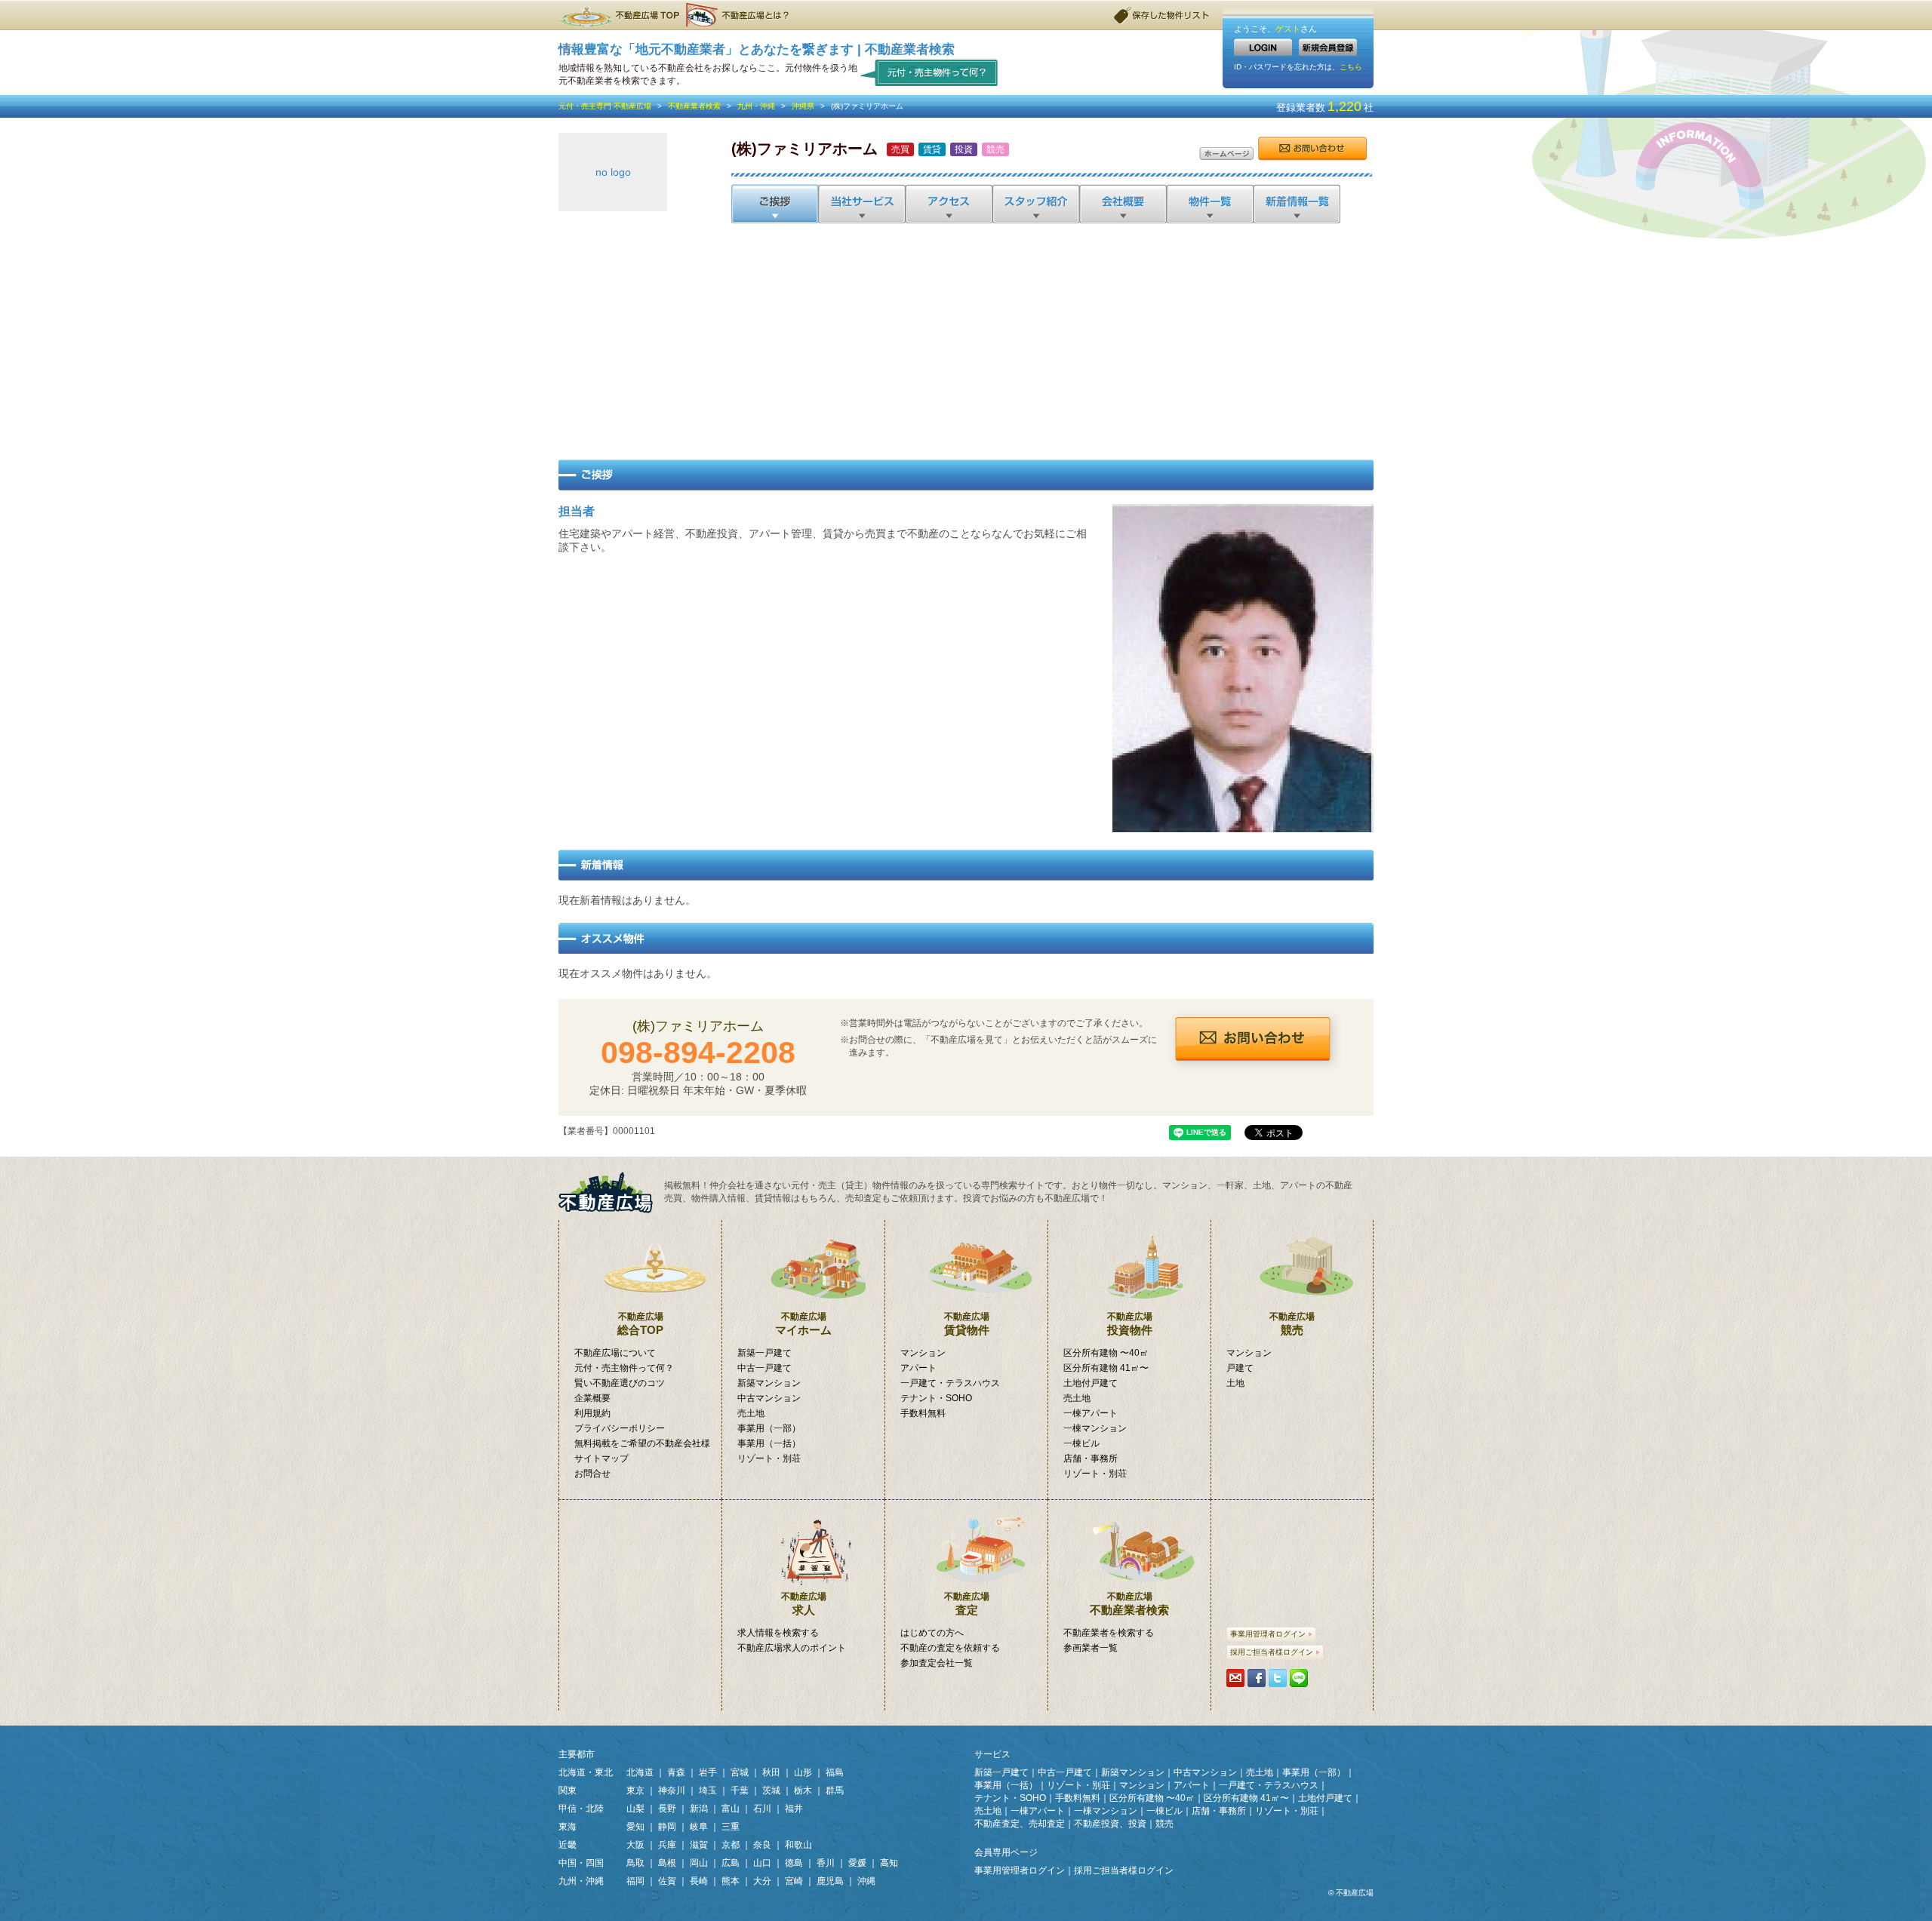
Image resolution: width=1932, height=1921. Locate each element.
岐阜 (699, 1827)
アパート (918, 1368)
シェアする (1257, 1678)
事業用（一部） (769, 1428)
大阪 (635, 1845)
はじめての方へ (932, 1633)
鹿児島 (830, 1881)
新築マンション (769, 1383)
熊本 (731, 1881)
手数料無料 (923, 1413)
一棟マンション (1095, 1428)
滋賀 (699, 1845)
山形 (803, 1772)
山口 (762, 1863)
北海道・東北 (586, 1772)
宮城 (740, 1772)
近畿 (568, 1845)
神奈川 (672, 1790)
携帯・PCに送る (1235, 1678)
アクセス (948, 204)
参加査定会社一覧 (937, 1663)
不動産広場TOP (619, 15)
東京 (635, 1790)
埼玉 (708, 1790)
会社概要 (1122, 204)
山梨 (635, 1809)
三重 (731, 1827)
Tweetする (1278, 1678)
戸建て (1240, 1368)
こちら (1351, 67)
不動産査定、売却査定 (1020, 1824)
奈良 (762, 1845)
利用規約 (592, 1413)
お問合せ (1312, 149)
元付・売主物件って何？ (929, 72)
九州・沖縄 (756, 106)
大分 (762, 1881)
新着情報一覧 (1296, 204)
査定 (967, 1604)
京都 (731, 1845)
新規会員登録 (1328, 47)
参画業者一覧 (1091, 1648)
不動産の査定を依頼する (950, 1648)
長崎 (699, 1881)
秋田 (771, 1772)
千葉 (740, 1790)
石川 (762, 1809)
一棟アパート (1091, 1413)
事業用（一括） (769, 1443)
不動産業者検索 (694, 106)
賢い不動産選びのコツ (620, 1383)
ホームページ (1226, 154)
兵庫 (667, 1845)
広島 (731, 1863)
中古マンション (769, 1398)
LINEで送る (1299, 1678)
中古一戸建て (764, 1368)
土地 (1235, 1383)
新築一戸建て (764, 1353)
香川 (826, 1863)
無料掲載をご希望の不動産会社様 (642, 1443)
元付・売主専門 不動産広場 (605, 106)
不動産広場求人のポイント (792, 1648)
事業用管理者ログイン (1268, 1634)
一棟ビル (1081, 1443)
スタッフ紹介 (1035, 204)
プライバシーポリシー (620, 1428)
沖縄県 (803, 106)
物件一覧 (1209, 204)
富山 (731, 1809)
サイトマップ (601, 1458)
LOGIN (1263, 47)
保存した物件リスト (1162, 15)
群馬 (835, 1790)
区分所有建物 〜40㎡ (1106, 1353)
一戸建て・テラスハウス (950, 1383)
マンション (923, 1353)
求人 (804, 1604)
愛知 (635, 1827)
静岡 (667, 1827)
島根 (667, 1863)
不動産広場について (615, 1353)
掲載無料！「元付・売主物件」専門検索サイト (611, 1193)
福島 (835, 1772)
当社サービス (861, 204)
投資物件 (1130, 1324)
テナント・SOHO (936, 1398)
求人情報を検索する (778, 1633)
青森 (676, 1772)
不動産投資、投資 (1110, 1824)
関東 (568, 1790)
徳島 (794, 1863)
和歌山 (798, 1845)
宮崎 (794, 1881)
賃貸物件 (967, 1324)
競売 (1292, 1324)
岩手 (708, 1772)
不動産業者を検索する (1109, 1633)
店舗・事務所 (1091, 1458)
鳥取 (635, 1863)
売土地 (751, 1413)
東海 (568, 1827)
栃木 (803, 1790)
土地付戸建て (1091, 1383)
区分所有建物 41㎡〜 (1106, 1368)
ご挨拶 (775, 204)
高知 (889, 1863)
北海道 (640, 1772)
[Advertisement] (966, 339)
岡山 (699, 1863)
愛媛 (857, 1863)
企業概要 (592, 1398)
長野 (667, 1809)
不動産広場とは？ (740, 15)
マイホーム (803, 1324)
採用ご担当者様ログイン (1272, 1652)
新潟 (699, 1809)
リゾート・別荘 (769, 1458)
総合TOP (640, 1324)
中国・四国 (581, 1863)
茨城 (771, 1790)
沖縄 (866, 1881)
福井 (794, 1809)
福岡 (635, 1881)
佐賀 (667, 1881)
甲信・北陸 (581, 1809)
